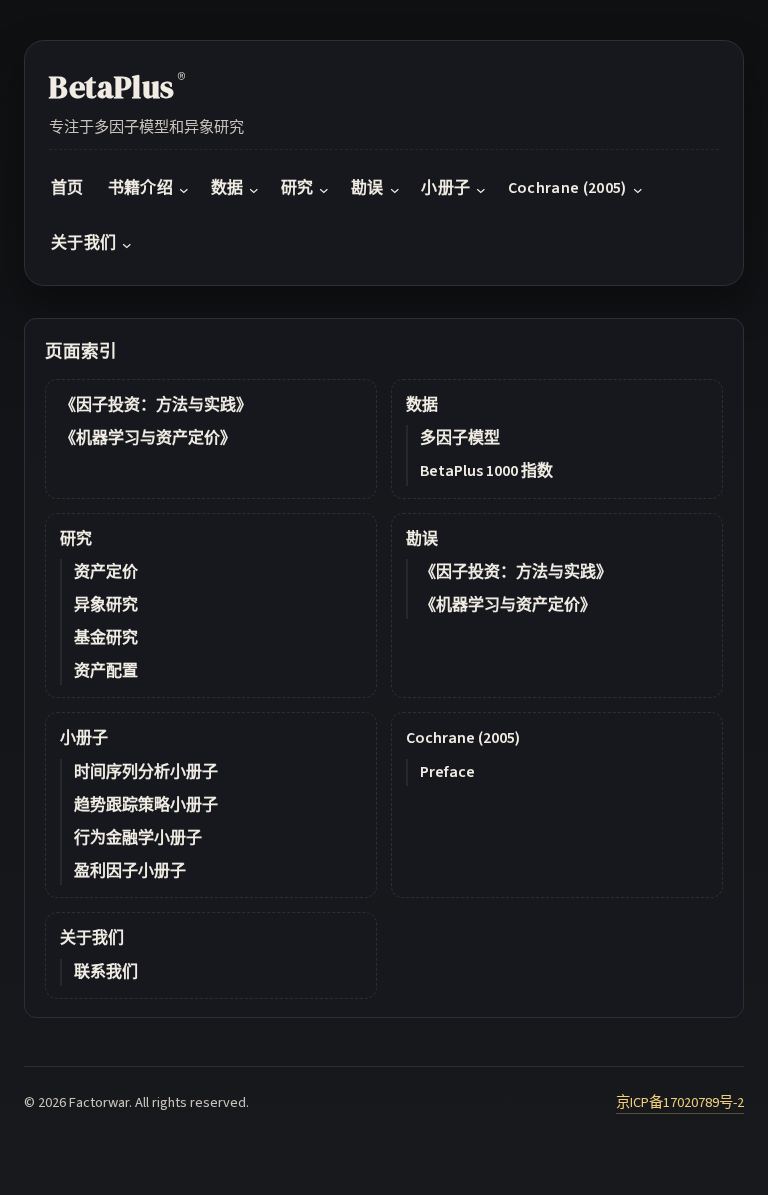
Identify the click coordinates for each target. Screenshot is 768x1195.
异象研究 (106, 605)
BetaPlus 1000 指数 (486, 471)
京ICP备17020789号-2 (680, 1102)
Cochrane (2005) (463, 738)
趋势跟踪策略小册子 (146, 805)
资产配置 (106, 671)
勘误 (422, 539)
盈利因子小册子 (130, 871)
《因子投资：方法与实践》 (156, 405)
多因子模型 (460, 438)
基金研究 (106, 638)
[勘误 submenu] (395, 190)
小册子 (84, 738)
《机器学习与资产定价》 (148, 438)
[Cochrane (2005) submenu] (638, 190)
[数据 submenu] (254, 190)
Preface (447, 772)
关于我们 (92, 938)
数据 (422, 405)
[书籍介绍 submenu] (184, 190)
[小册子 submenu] (481, 190)
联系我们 (106, 972)
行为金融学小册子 (138, 838)
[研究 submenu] (324, 190)
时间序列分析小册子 (146, 772)
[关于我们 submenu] (127, 245)
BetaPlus (117, 87)
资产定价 (106, 572)
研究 (76, 539)
